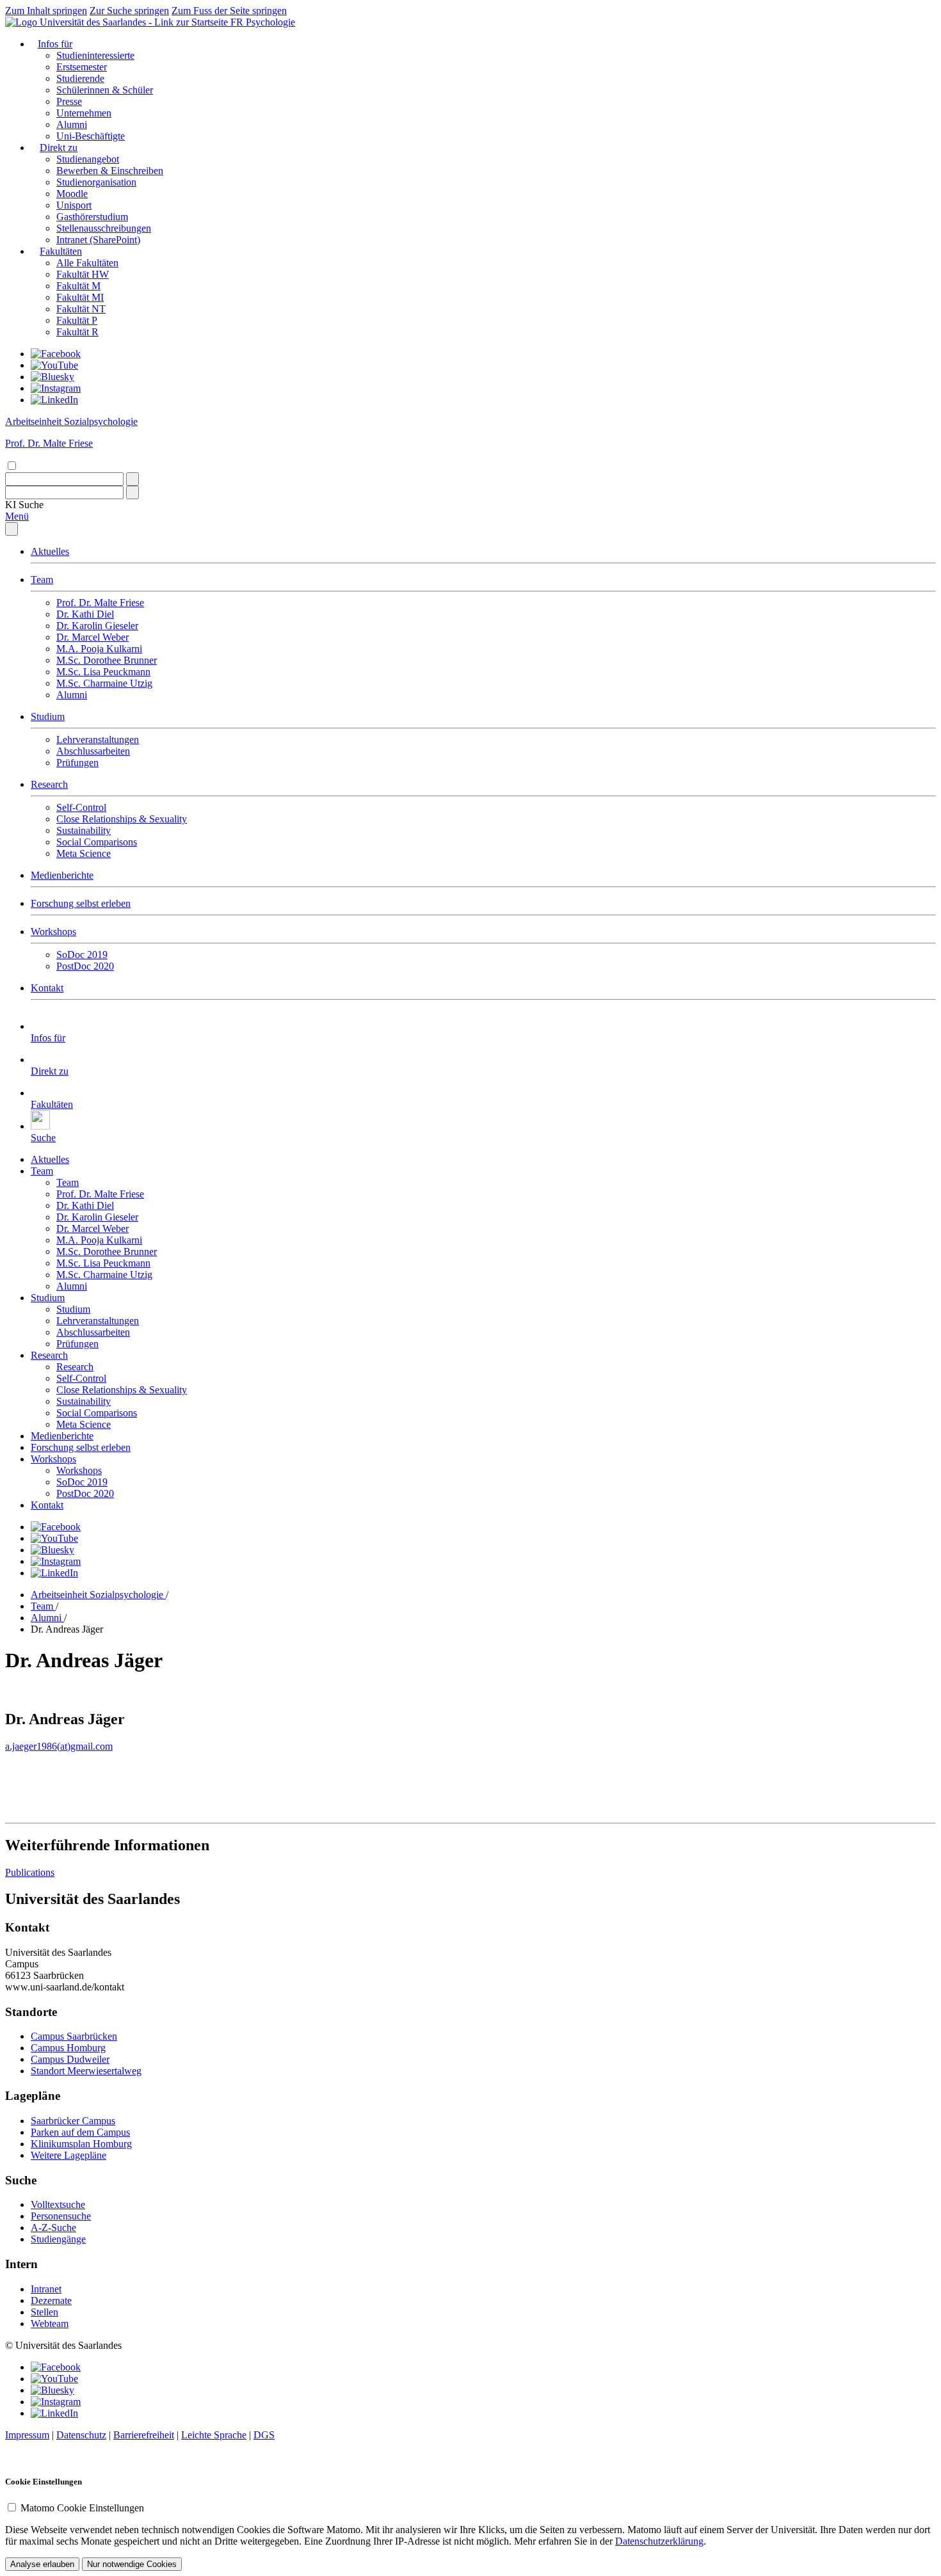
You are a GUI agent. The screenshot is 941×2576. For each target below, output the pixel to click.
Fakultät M (78, 286)
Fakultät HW (83, 274)
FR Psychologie (263, 22)
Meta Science (84, 853)
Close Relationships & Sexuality (122, 819)
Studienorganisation (96, 182)
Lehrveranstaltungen (98, 740)
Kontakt (47, 988)
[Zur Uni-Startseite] (118, 22)
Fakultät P (77, 320)
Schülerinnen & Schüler (105, 90)
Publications (30, 1872)
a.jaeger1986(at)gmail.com (59, 1746)
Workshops (53, 932)
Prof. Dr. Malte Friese (100, 603)
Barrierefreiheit (144, 2435)
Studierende (80, 78)
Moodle (72, 194)
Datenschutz (81, 2435)
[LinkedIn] (54, 400)
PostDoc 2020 (85, 966)
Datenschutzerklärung (659, 2541)
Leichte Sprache (214, 2435)
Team (42, 580)
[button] (24, 505)
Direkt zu (59, 148)
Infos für (55, 44)
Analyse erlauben (42, 2564)
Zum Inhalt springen (46, 11)
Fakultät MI (80, 297)
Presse (69, 101)
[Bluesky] (52, 377)
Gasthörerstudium (92, 217)
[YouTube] (54, 365)
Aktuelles (50, 551)
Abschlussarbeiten (93, 751)
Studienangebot (88, 159)
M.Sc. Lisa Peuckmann (103, 672)
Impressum (27, 2435)
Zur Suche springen (129, 11)
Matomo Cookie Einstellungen (82, 2508)
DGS (264, 2435)
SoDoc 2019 (82, 955)
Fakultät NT (81, 309)
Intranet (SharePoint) (98, 240)
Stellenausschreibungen (104, 228)
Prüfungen (77, 763)
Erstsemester (82, 67)
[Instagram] (56, 388)
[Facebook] (56, 354)
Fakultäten (61, 251)
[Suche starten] (133, 479)
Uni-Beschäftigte (91, 136)
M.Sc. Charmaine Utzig (104, 683)
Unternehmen (84, 113)
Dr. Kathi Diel (85, 614)
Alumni (72, 124)
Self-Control (81, 807)
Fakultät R (77, 332)
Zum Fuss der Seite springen (229, 11)
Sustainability (84, 830)
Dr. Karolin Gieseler (97, 626)
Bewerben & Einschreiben (110, 171)
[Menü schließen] (12, 529)
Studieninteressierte (95, 55)
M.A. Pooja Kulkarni (99, 649)
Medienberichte (62, 875)
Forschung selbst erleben (81, 903)
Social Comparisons (97, 842)
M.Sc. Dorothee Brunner (107, 660)
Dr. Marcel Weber (92, 637)
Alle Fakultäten (87, 263)
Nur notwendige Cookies (132, 2564)
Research (49, 784)
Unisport (74, 205)
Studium (48, 716)
